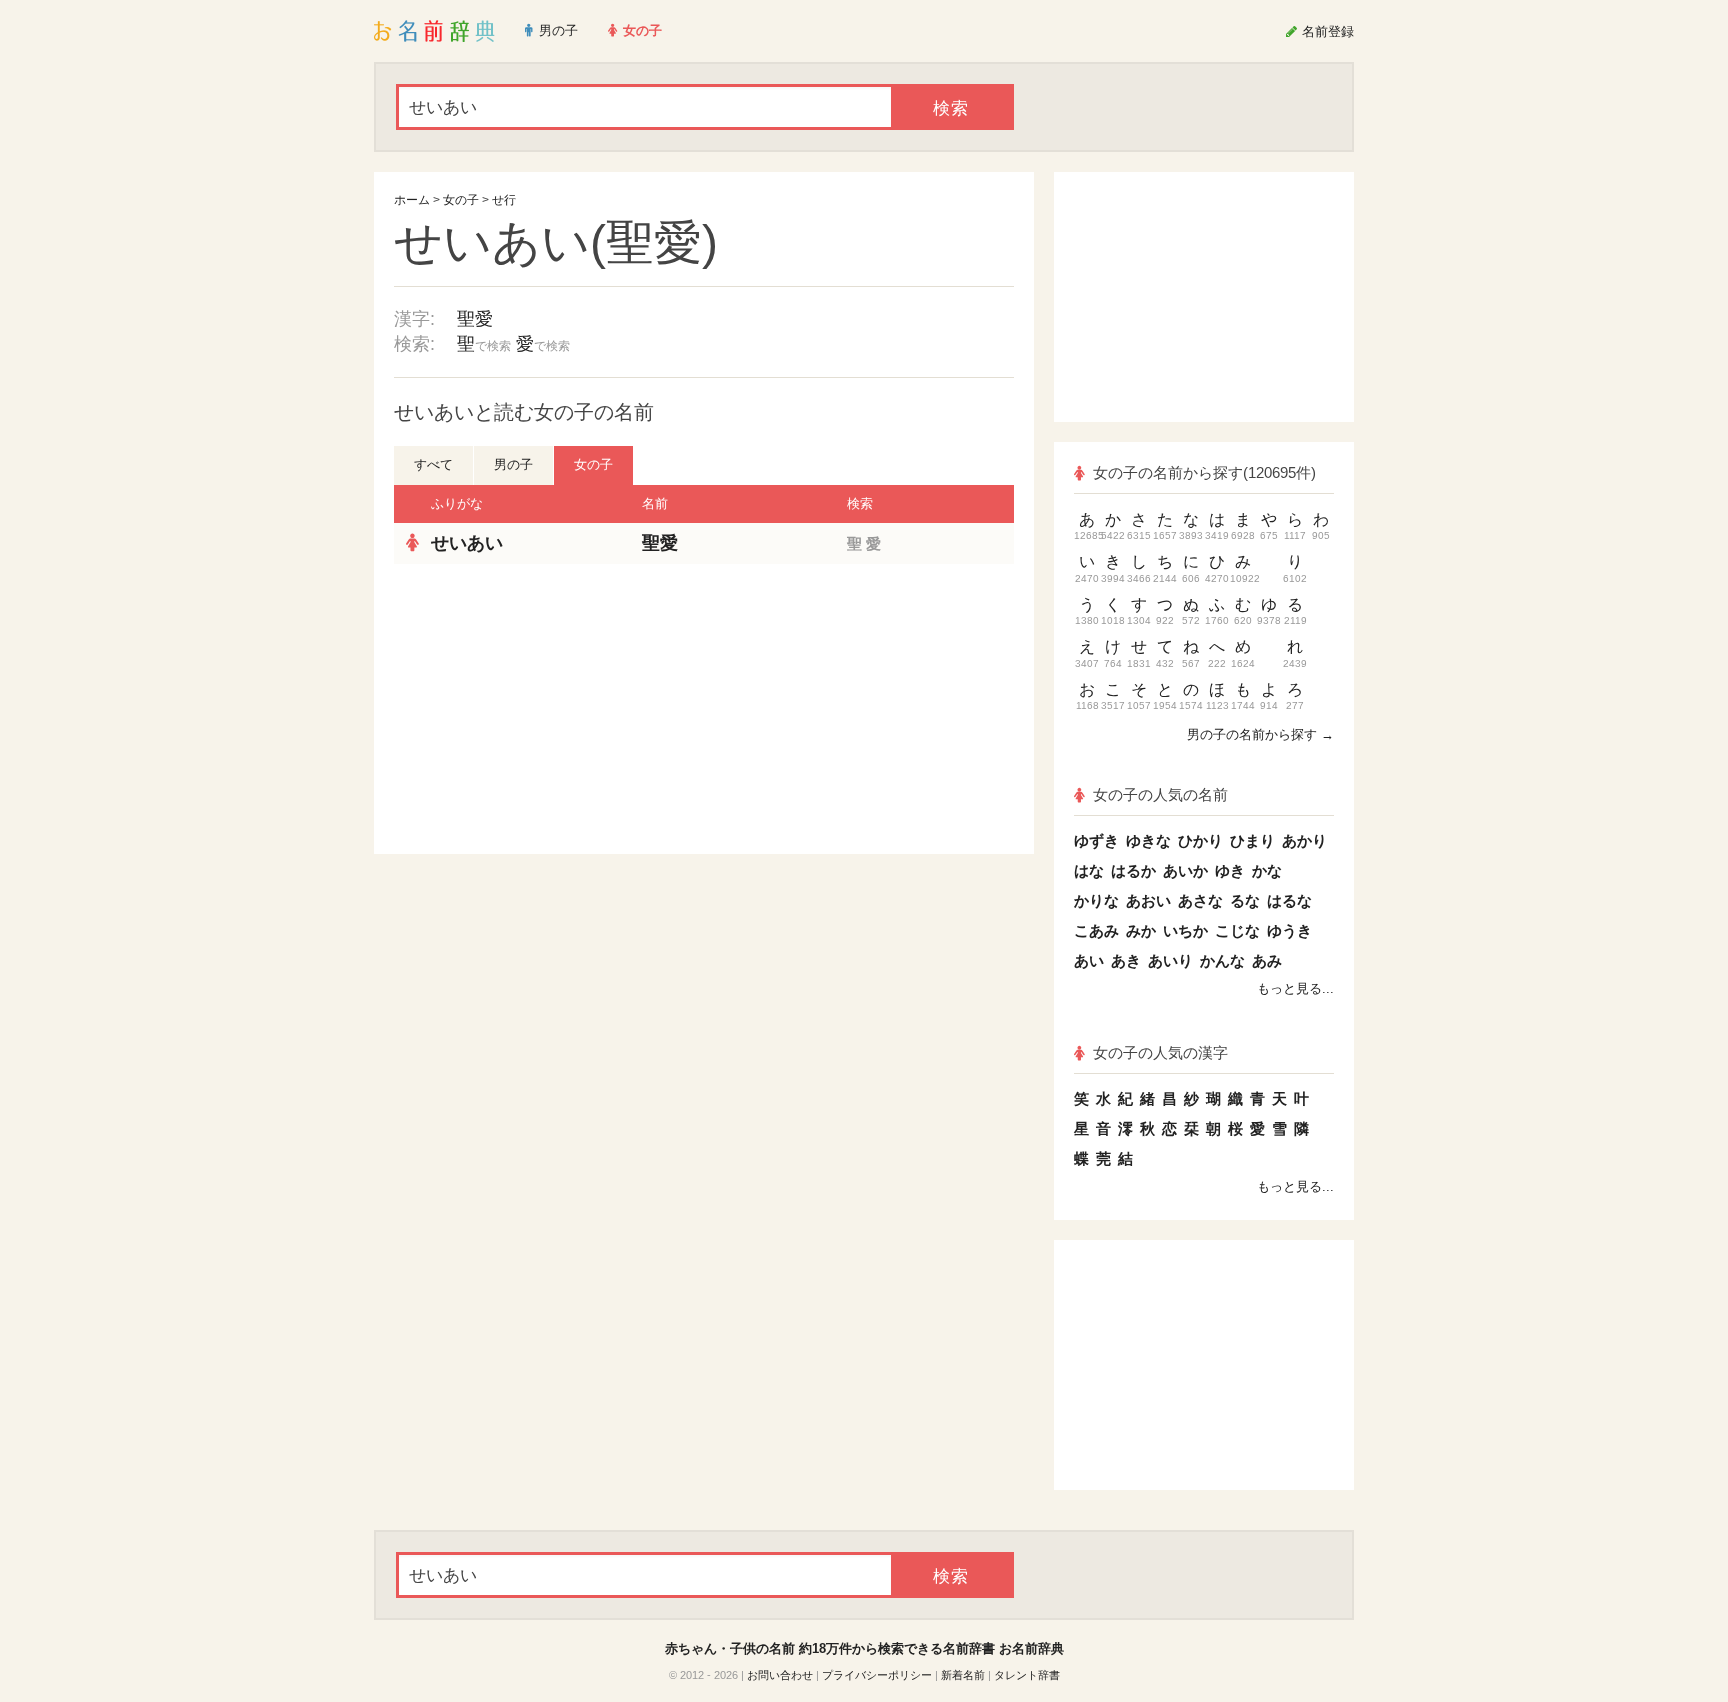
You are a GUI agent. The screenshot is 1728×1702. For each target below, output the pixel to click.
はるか (1133, 870)
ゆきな (1148, 840)
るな (1245, 900)
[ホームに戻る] (434, 31)
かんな (1222, 960)
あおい (1148, 900)
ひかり (1200, 840)
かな (1267, 870)
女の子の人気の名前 (1160, 794)
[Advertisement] (544, 709)
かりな (1096, 900)
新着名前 (963, 1675)
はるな (1289, 900)
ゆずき (1096, 840)
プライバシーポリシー (877, 1675)
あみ (1267, 960)
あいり (1170, 960)
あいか (1185, 870)
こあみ (1096, 930)
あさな (1200, 900)
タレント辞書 (1027, 1675)
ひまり (1252, 840)
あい (1089, 960)
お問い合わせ (780, 1675)
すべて (433, 464)
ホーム (412, 200)
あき (1126, 960)
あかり (1304, 840)
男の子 (513, 464)
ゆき (1230, 870)
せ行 (504, 200)
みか (1141, 930)
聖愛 (475, 319)
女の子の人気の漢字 (1160, 1052)
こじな (1237, 930)
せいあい (467, 543)
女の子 (461, 200)
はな (1089, 870)
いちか (1185, 930)
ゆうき (1289, 930)
